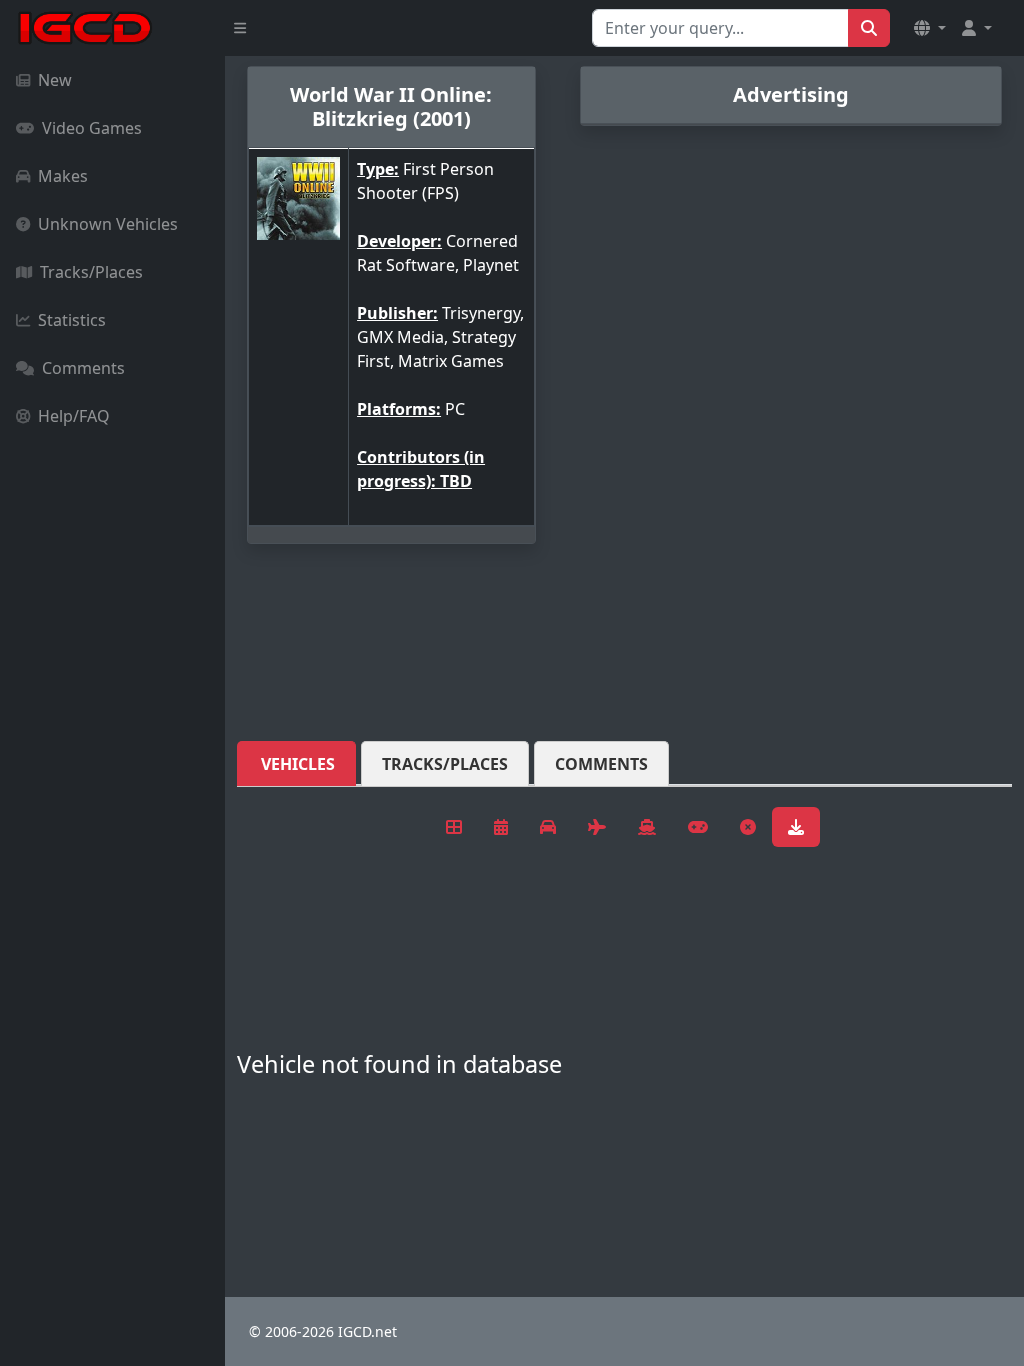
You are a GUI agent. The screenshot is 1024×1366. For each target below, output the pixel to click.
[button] (930, 28)
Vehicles (298, 764)
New (55, 80)
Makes (63, 176)
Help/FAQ (74, 416)
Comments (83, 368)
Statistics (72, 320)
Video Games (92, 128)
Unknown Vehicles (108, 224)
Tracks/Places (91, 272)
